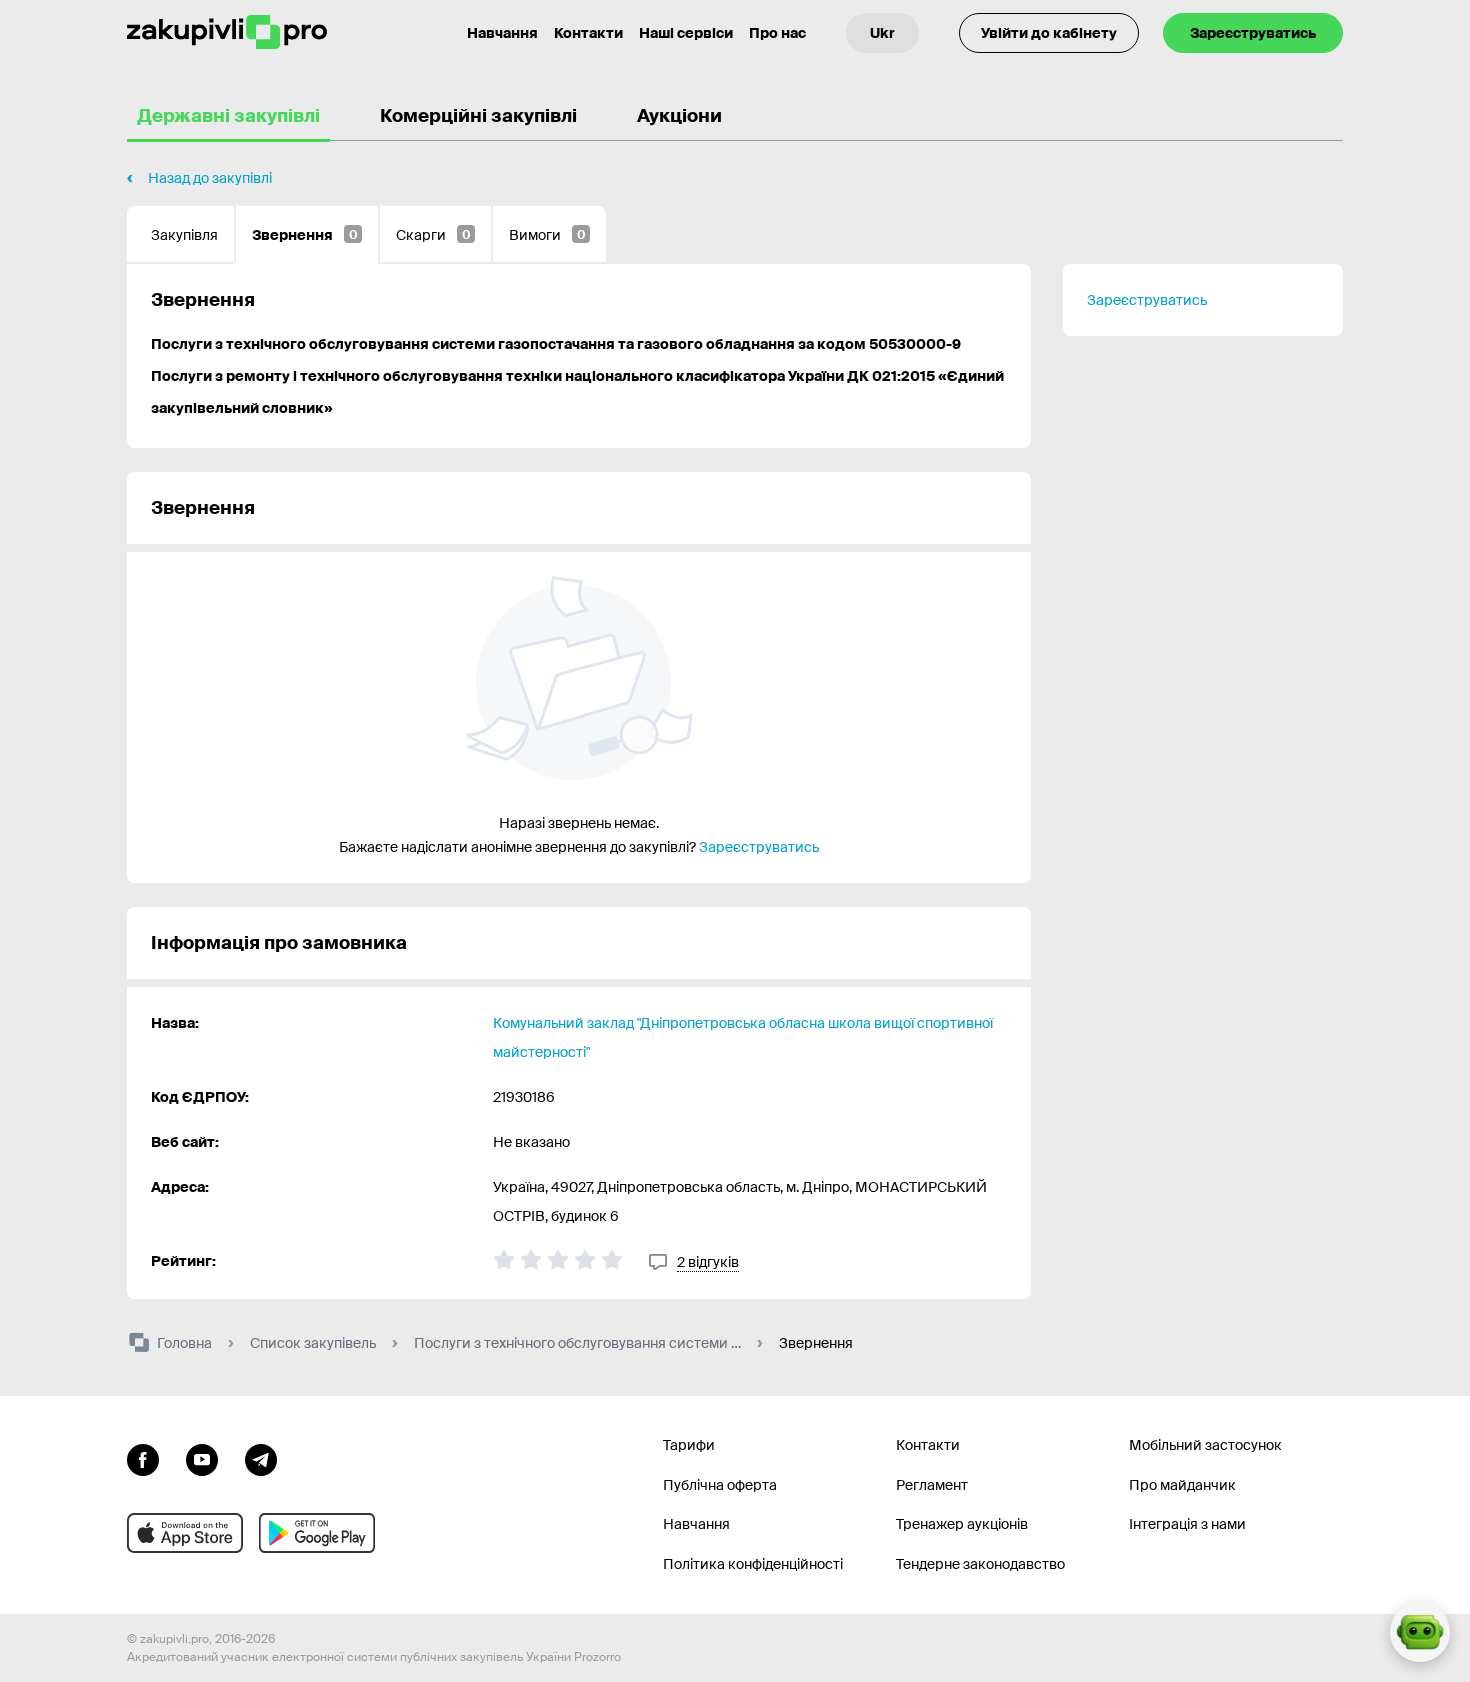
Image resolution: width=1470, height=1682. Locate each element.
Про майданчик (1182, 1485)
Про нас (777, 33)
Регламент (932, 1485)
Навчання (502, 33)
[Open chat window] (1420, 1632)
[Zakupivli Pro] (227, 32)
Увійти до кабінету (1049, 33)
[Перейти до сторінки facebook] (143, 1458)
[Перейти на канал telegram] (261, 1458)
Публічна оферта (720, 1485)
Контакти (588, 33)
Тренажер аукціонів (962, 1524)
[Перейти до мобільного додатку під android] (317, 1533)
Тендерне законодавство (980, 1564)
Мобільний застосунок (1205, 1445)
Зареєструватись (1253, 33)
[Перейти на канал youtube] (202, 1458)
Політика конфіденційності (753, 1564)
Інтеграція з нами (1187, 1524)
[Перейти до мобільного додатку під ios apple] (185, 1533)
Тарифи (689, 1445)
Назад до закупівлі (210, 178)
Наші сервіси (686, 33)
